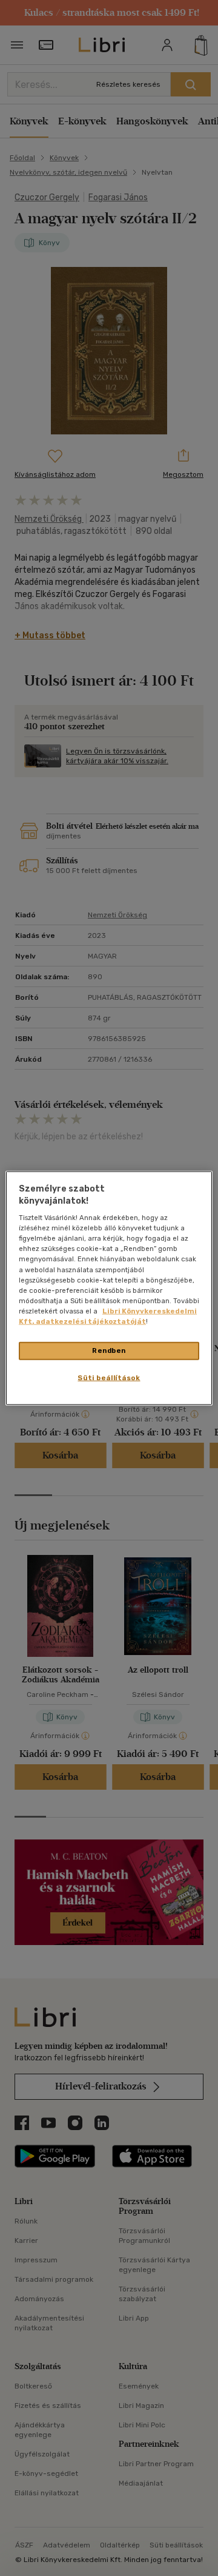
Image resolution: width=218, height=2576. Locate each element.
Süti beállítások (109, 1377)
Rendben (109, 1350)
